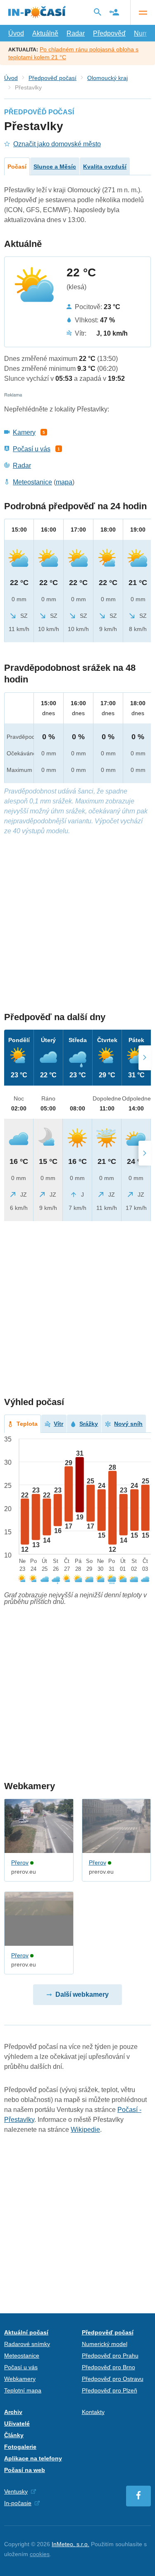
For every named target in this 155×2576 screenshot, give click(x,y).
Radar (76, 33)
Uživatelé (17, 2424)
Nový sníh (128, 1424)
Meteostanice (32, 482)
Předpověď (109, 33)
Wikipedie (85, 2130)
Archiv (13, 2412)
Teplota (27, 1424)
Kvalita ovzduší (105, 167)
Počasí (17, 167)
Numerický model (105, 2344)
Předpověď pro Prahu (110, 2356)
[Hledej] (98, 12)
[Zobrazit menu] (143, 12)
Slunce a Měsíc (55, 167)
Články (14, 2435)
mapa (64, 482)
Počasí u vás (32, 449)
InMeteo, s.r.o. (70, 2544)
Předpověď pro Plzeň (110, 2390)
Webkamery (20, 2379)
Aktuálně (45, 33)
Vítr (58, 1424)
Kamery (24, 432)
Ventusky (16, 2491)
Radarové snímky (27, 2344)
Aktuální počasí (26, 2332)
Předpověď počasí (52, 78)
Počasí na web (25, 2470)
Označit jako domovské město (57, 144)
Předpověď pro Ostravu (113, 2379)
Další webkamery (82, 1994)
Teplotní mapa (23, 2390)
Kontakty (93, 2412)
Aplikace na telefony (33, 2458)
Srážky (89, 1424)
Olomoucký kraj (107, 78)
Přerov (20, 1862)
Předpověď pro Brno (108, 2367)
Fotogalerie (20, 2447)
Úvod (16, 33)
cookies (40, 2554)
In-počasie (18, 2503)
